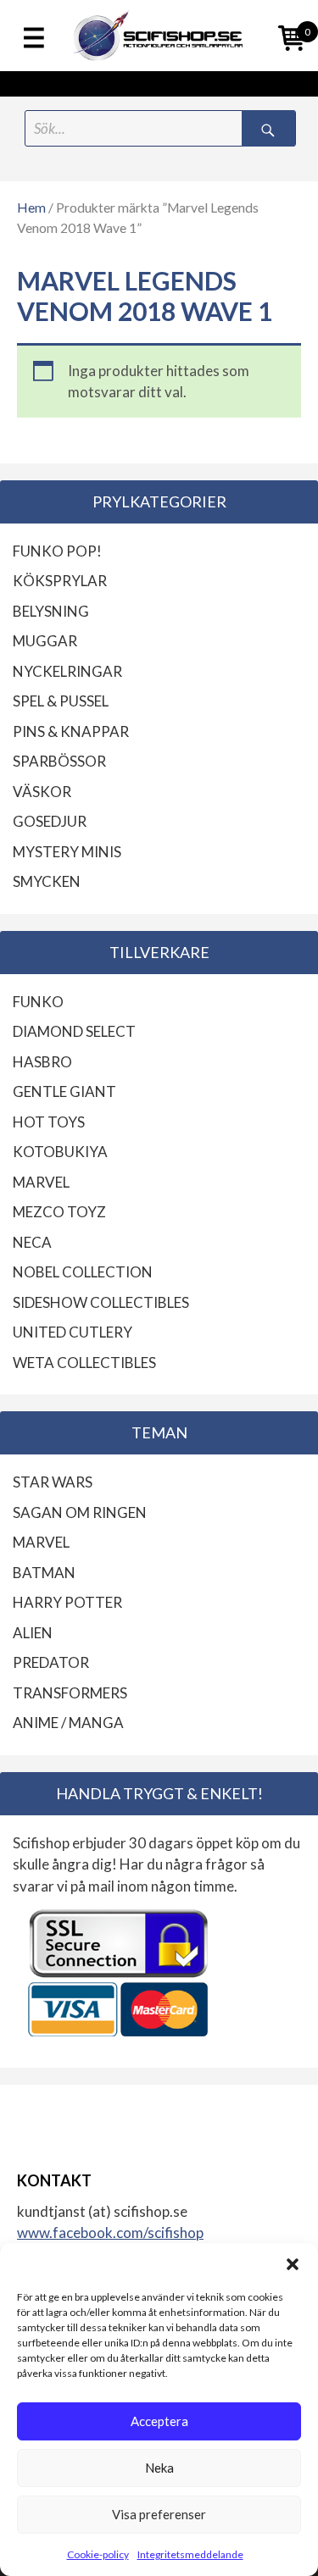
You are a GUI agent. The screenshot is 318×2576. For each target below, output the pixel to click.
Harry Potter (67, 1602)
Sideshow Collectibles (101, 1302)
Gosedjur (50, 821)
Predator (51, 1662)
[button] (293, 2264)
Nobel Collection (83, 1272)
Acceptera (159, 2421)
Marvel (41, 1182)
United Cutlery (73, 1332)
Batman (44, 1573)
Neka (159, 2468)
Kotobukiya (60, 1152)
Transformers (70, 1693)
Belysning (51, 611)
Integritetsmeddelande (190, 2554)
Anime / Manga (68, 1723)
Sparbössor (59, 761)
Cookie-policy (98, 2554)
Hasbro (42, 1062)
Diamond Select (74, 1031)
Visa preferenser (159, 2514)
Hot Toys (49, 1122)
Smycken (47, 881)
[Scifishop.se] (159, 36)
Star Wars (53, 1482)
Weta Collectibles (84, 1363)
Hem (31, 208)
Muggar (45, 641)
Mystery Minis (67, 852)
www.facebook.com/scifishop (110, 2233)
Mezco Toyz (59, 1212)
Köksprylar (60, 581)
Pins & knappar (71, 731)
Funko (38, 1002)
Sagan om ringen (80, 1512)
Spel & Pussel (61, 701)
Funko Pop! (57, 551)
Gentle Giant (64, 1091)
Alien (33, 1633)
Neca (32, 1242)
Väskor (42, 792)
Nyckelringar (67, 671)
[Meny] (34, 39)
